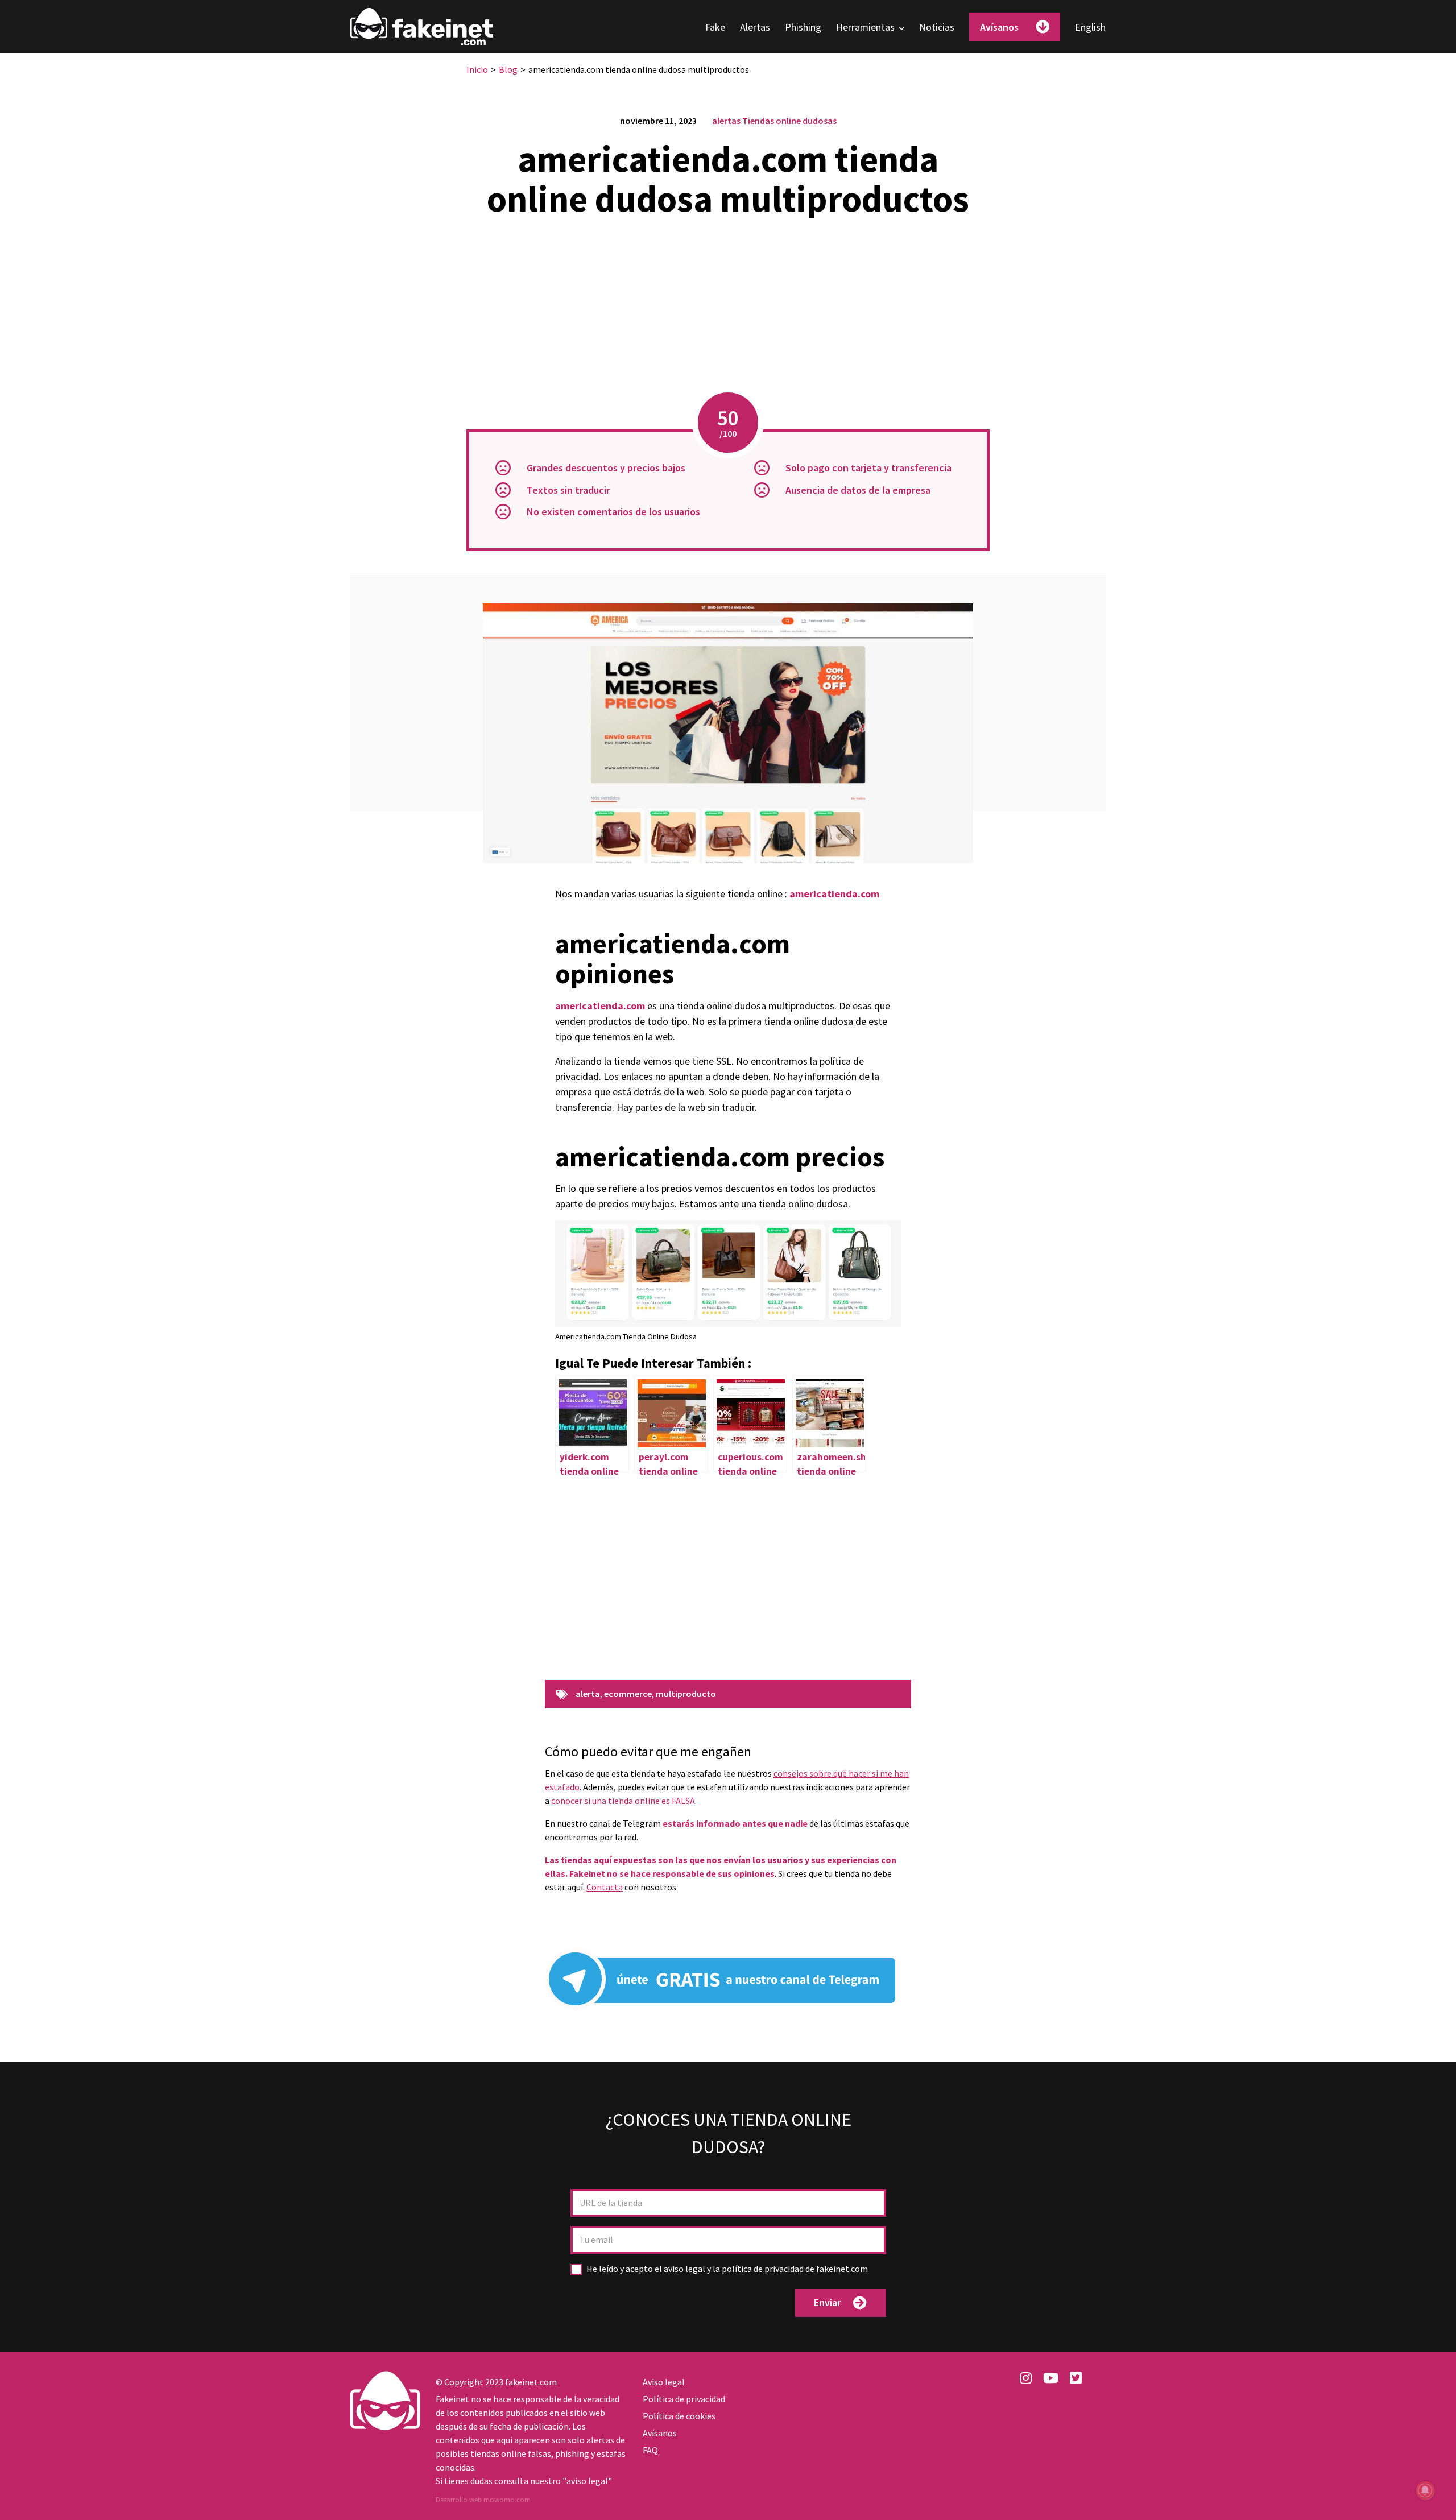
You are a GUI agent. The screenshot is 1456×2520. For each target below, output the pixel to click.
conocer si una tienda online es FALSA (623, 1801)
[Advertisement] (728, 307)
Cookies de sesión (1011, 2500)
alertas (726, 121)
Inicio (477, 69)
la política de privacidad (758, 2269)
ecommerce (628, 1694)
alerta (588, 1694)
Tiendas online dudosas (789, 121)
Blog (508, 69)
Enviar (827, 2302)
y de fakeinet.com (727, 2269)
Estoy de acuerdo (1387, 2499)
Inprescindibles (1168, 2500)
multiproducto (686, 1694)
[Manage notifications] (1425, 2490)
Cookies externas (1093, 2500)
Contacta (605, 1887)
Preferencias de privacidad (1286, 2500)
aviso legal (684, 2269)
